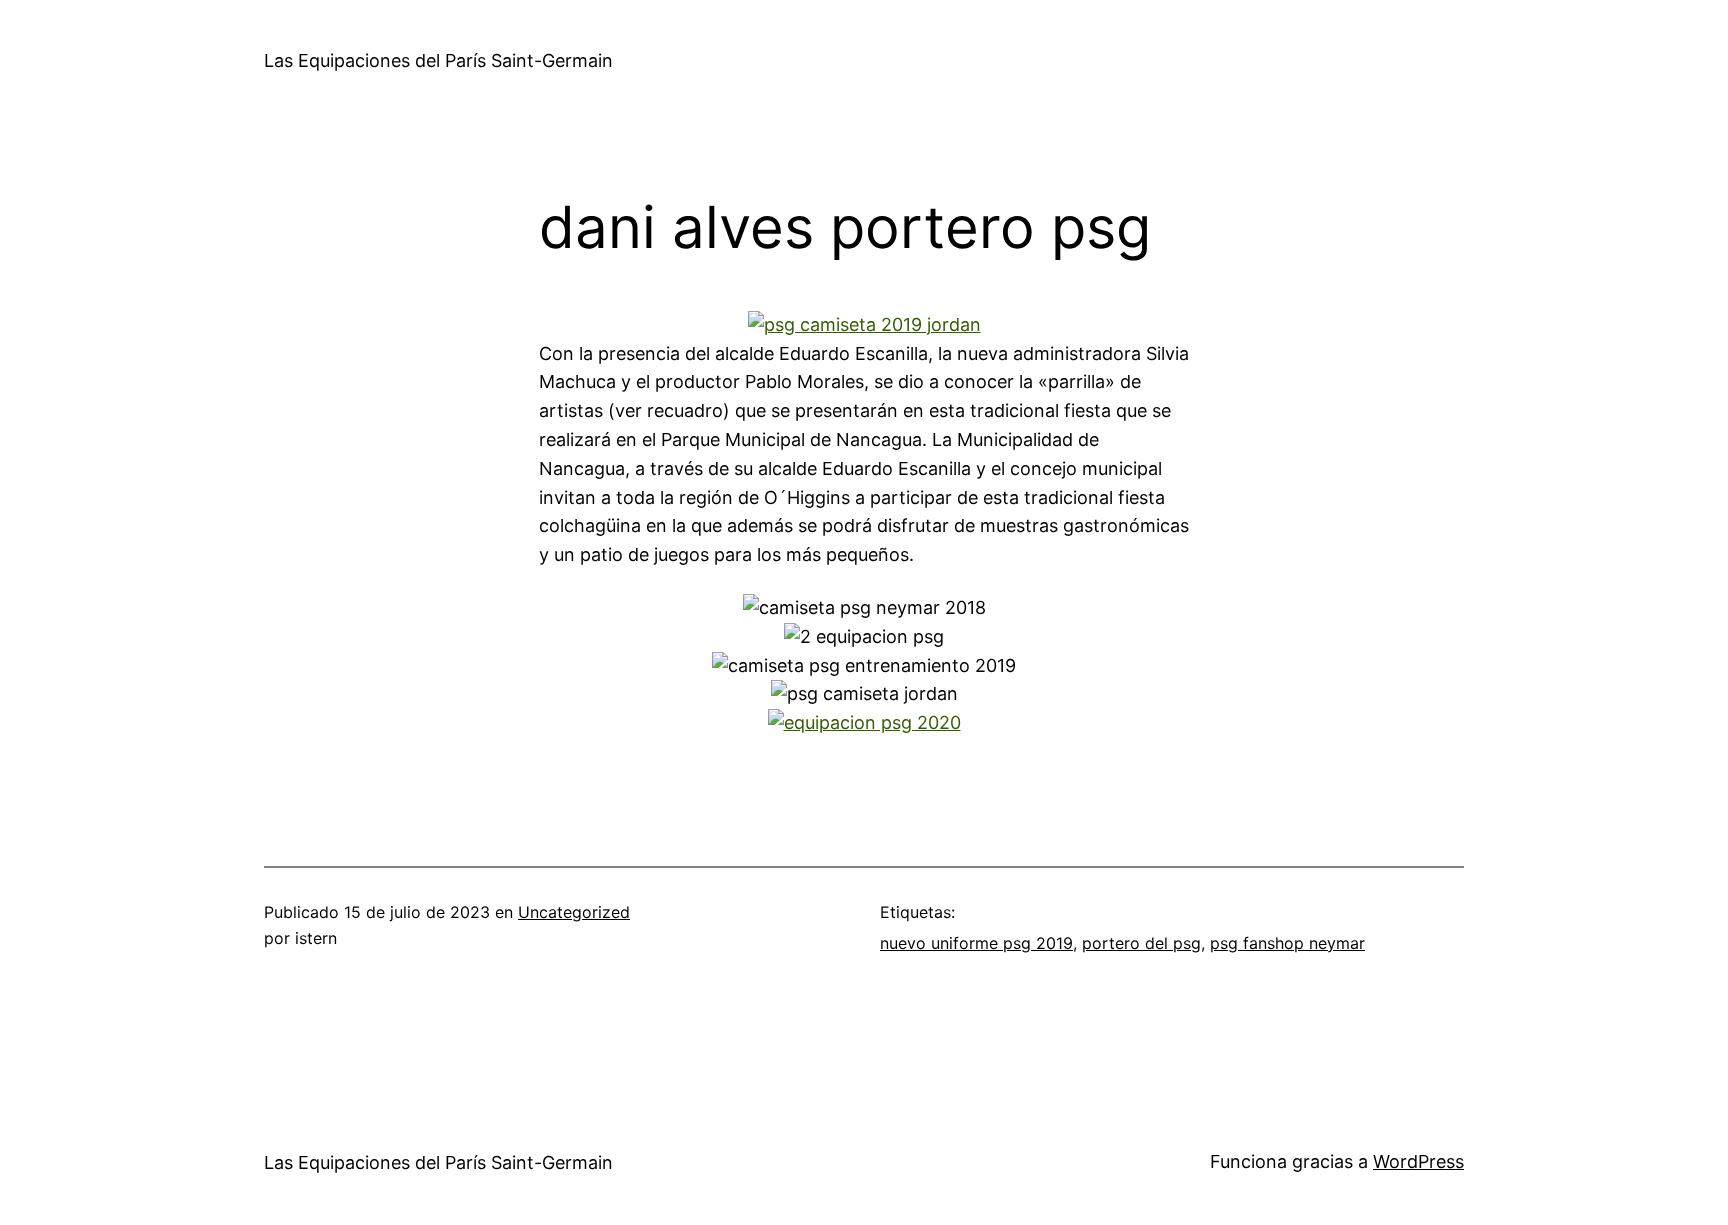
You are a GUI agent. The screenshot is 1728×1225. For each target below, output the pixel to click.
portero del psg (1141, 943)
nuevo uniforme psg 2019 (976, 943)
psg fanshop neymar (1287, 943)
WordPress (1418, 1161)
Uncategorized (574, 912)
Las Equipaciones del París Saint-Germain (438, 60)
